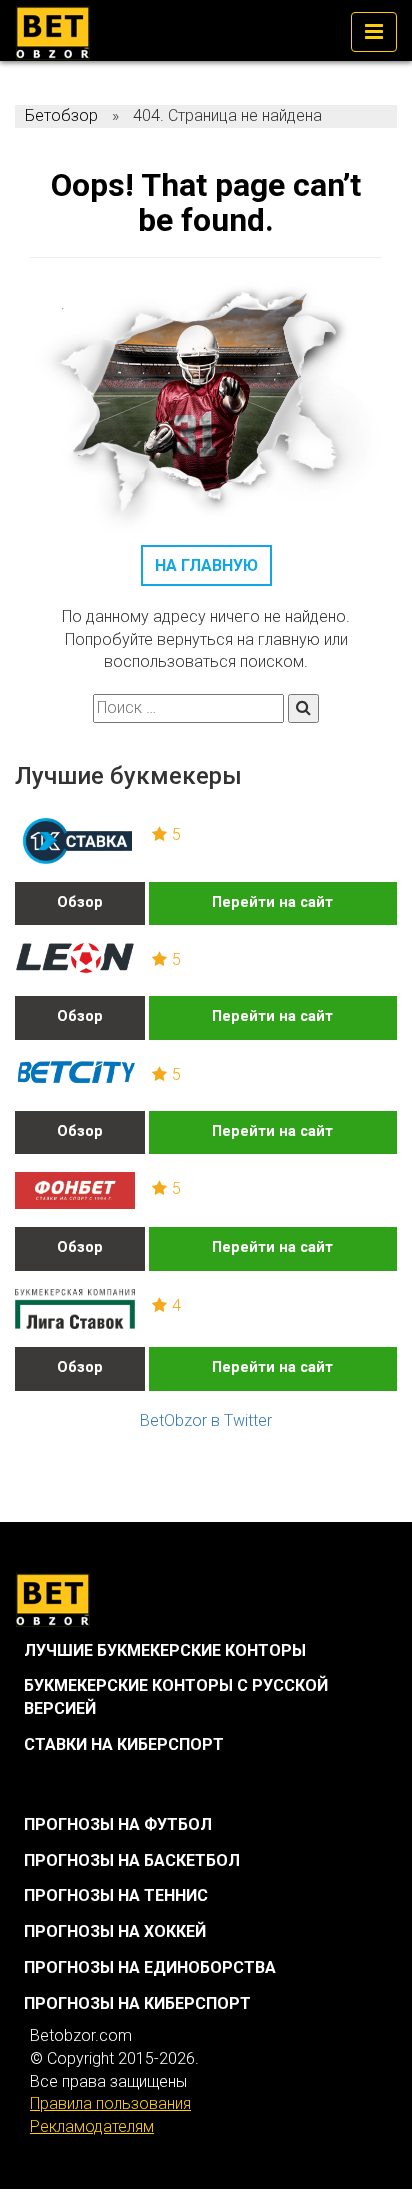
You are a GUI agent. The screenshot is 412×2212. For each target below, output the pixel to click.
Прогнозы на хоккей (115, 1931)
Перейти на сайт (272, 902)
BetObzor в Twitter (206, 1420)
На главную (206, 565)
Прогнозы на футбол (118, 1824)
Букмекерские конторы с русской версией (176, 1697)
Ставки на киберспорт (124, 1744)
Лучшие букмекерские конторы (165, 1650)
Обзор (80, 902)
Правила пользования (110, 2103)
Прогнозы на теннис (116, 1895)
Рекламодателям (92, 2126)
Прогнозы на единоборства (150, 1967)
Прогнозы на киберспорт (137, 2003)
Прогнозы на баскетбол (132, 1860)
